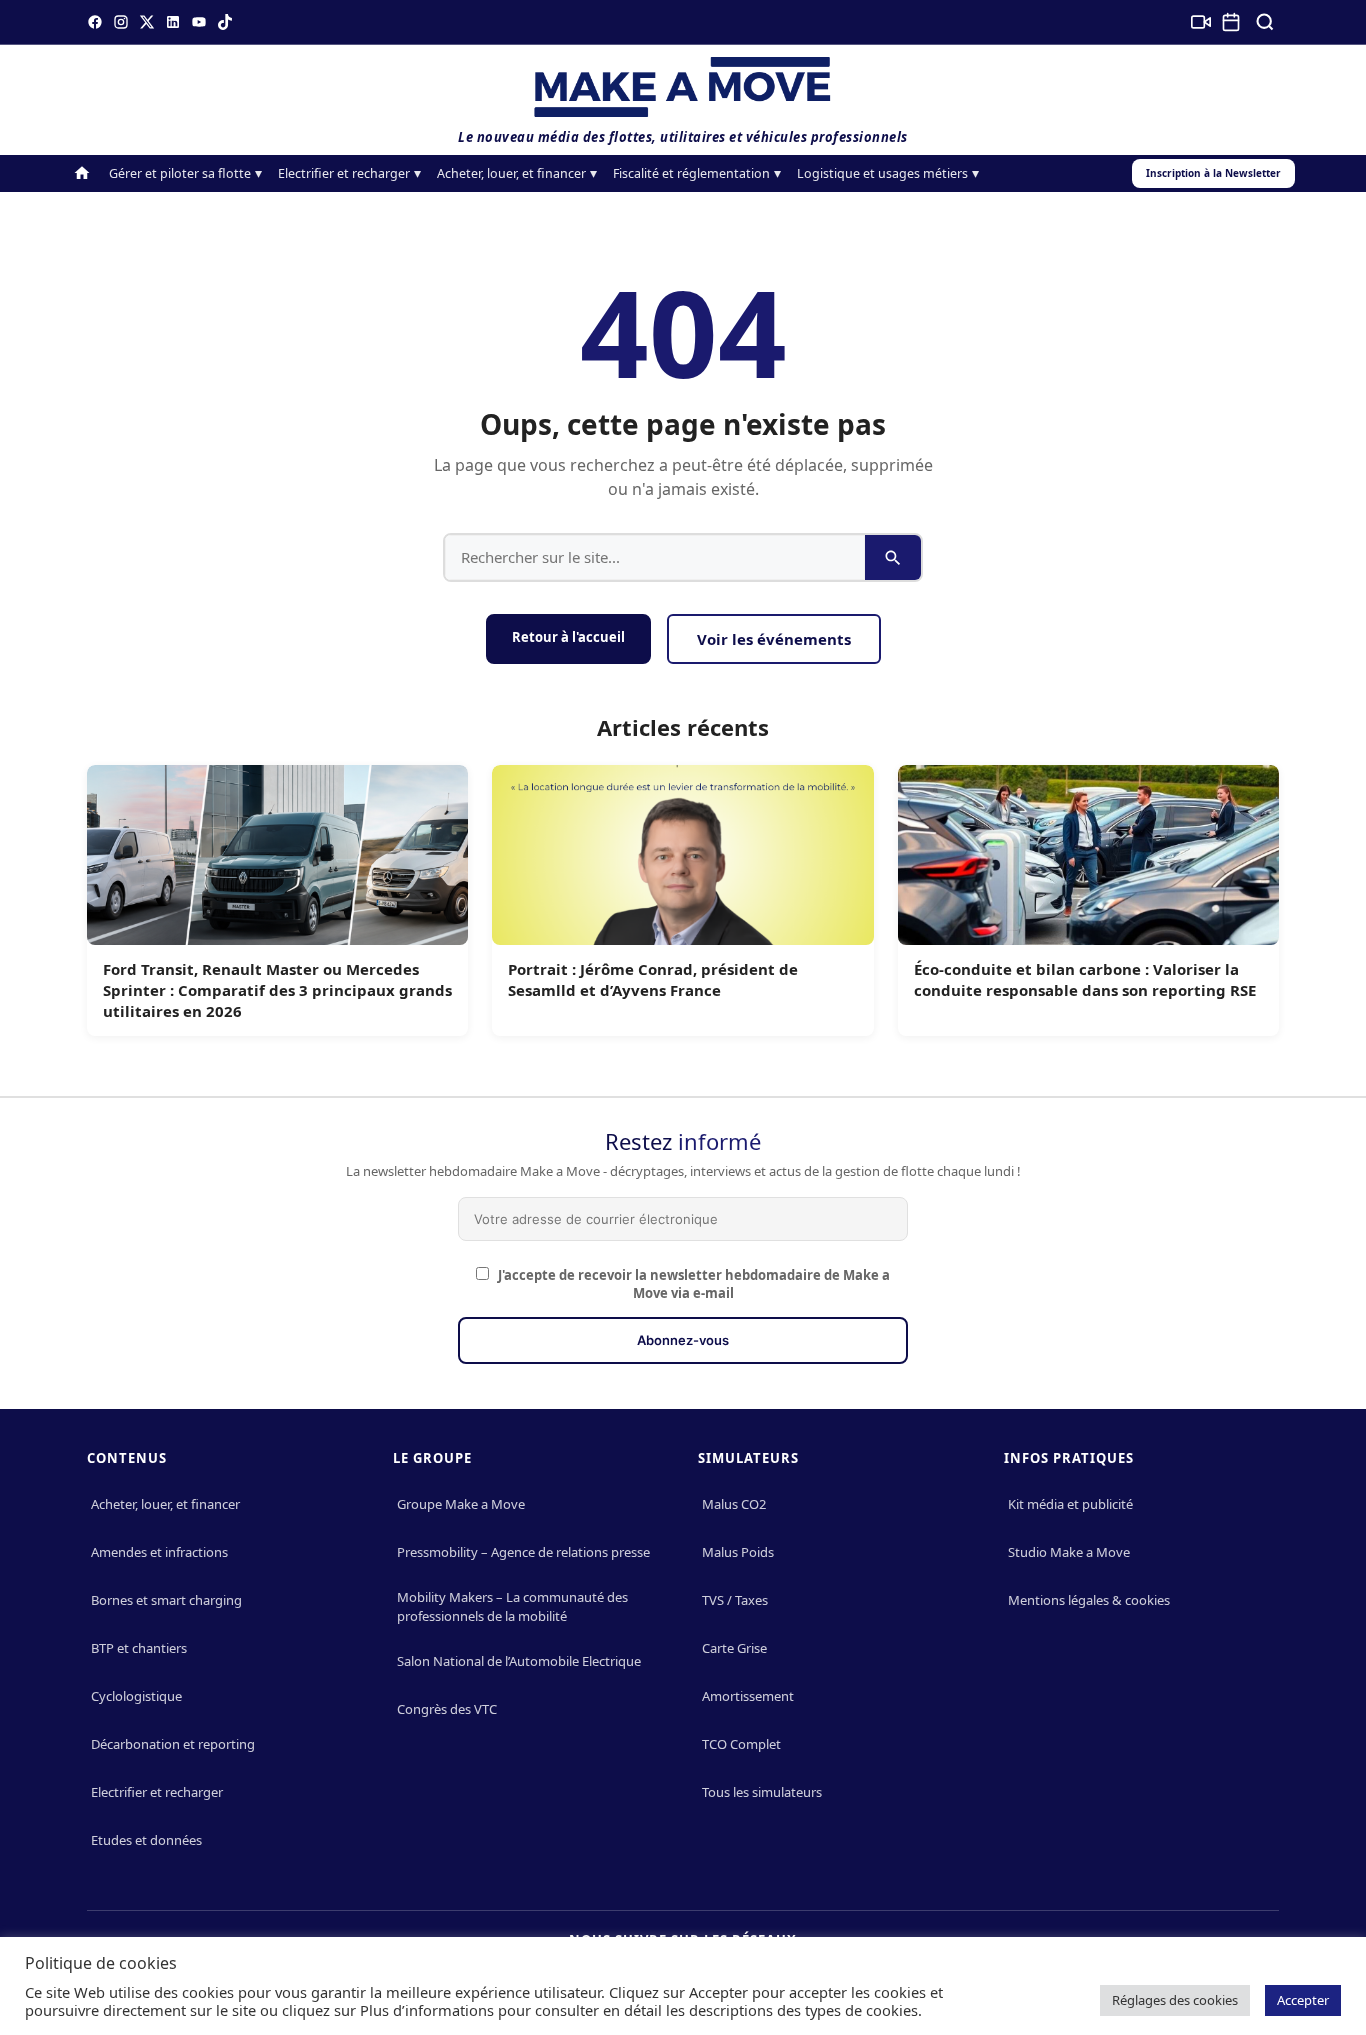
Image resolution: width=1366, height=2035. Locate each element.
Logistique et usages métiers (882, 173)
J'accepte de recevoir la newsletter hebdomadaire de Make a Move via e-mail (692, 1284)
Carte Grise (734, 1648)
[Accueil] (82, 173)
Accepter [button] (1303, 2000)
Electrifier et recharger (344, 173)
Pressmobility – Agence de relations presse (523, 1552)
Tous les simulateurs (762, 1792)
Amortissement (748, 1696)
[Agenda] (1231, 22)
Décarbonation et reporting (173, 1744)
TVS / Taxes (735, 1600)
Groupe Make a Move (461, 1504)
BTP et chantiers (139, 1648)
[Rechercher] (1265, 22)
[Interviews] (1201, 22)
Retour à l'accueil (568, 637)
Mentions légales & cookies (1089, 1600)
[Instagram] (121, 22)
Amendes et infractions (159, 1552)
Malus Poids (738, 1552)
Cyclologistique (136, 1696)
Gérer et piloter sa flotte (180, 173)
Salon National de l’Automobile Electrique (519, 1661)
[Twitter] (147, 22)
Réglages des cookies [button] (1175, 2000)
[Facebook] (95, 22)
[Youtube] (199, 22)
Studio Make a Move (1069, 1552)
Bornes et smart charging (166, 1600)
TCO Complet (741, 1744)
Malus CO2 (734, 1504)
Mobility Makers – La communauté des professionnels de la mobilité (512, 1606)
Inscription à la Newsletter (1213, 173)
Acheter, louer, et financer (511, 173)
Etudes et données (146, 1840)
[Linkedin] (173, 22)
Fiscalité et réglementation (691, 173)
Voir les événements (774, 639)
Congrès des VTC (447, 1709)
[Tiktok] (225, 22)
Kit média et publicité (1070, 1504)
